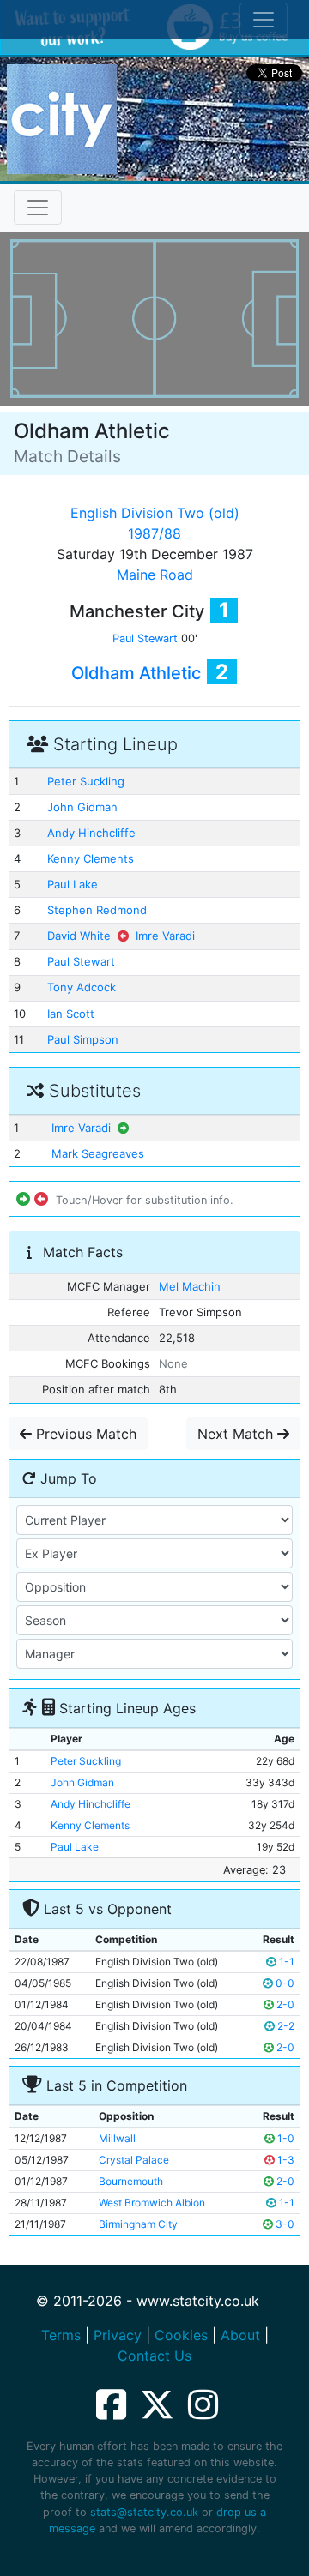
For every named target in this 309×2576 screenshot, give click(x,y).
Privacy (118, 2335)
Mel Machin (190, 1286)
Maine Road (155, 575)
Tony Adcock (82, 987)
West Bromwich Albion (152, 2203)
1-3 (285, 2160)
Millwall (117, 2138)
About (240, 2335)
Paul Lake (73, 884)
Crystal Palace (134, 2160)
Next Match (237, 1434)
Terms (61, 2335)
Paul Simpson (83, 1039)
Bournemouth (131, 2181)
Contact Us (154, 2356)
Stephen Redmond (97, 910)
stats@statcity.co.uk (144, 2512)
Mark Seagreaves (98, 1153)
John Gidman (82, 807)
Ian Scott (71, 1014)
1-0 (285, 2138)
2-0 (284, 2004)
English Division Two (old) (155, 513)
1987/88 (154, 533)
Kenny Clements (91, 858)
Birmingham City (138, 2224)
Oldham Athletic (136, 673)
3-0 (284, 2224)
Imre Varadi (165, 936)
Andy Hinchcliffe (91, 833)
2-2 (285, 2026)
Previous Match (84, 1434)
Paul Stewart (145, 638)
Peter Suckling (86, 781)
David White (79, 936)
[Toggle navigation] (38, 208)
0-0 (284, 1983)
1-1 (285, 1962)
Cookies (181, 2335)
